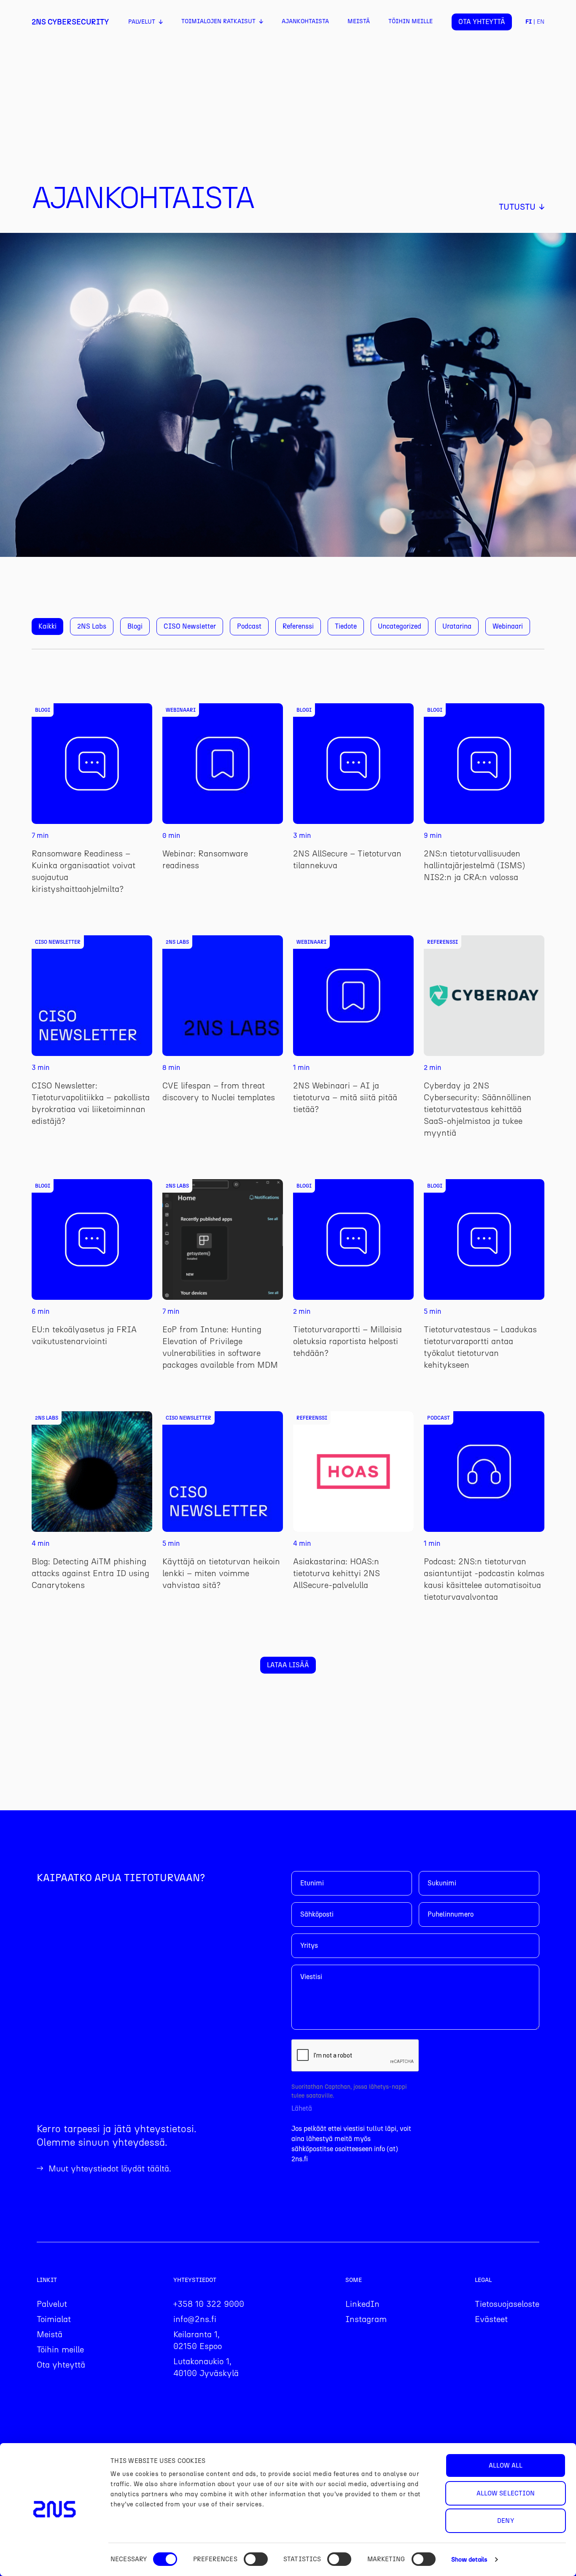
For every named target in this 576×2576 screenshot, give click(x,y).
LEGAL (483, 2280)
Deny (505, 2521)
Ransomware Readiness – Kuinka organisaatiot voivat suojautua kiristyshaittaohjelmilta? (83, 871)
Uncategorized (400, 626)
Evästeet (491, 2319)
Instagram (366, 2319)
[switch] (256, 2559)
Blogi (135, 626)
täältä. (159, 2168)
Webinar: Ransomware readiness (205, 859)
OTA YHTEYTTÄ (482, 22)
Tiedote (346, 626)
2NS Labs (92, 626)
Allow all (506, 2465)
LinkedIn (362, 2304)
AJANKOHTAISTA (305, 21)
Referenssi (298, 626)
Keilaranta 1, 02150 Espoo (198, 2340)
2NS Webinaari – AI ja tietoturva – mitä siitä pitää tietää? (345, 1097)
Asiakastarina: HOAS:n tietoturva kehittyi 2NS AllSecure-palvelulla (336, 1573)
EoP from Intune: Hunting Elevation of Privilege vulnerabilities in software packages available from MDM (220, 1347)
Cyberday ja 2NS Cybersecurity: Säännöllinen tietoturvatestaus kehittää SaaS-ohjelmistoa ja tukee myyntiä (478, 1109)
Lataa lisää (288, 1665)
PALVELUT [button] (142, 22)
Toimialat (54, 2319)
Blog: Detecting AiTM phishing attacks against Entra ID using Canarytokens (90, 1573)
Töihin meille (60, 2349)
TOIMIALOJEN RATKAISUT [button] (218, 21)
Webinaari (508, 626)
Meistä (50, 2334)
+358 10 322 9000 (209, 2304)
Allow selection (506, 2493)
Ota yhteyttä (61, 2365)
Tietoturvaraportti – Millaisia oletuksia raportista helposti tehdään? (347, 1341)
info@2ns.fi (195, 2319)
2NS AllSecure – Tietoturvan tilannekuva (347, 859)
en (541, 22)
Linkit (47, 2280)
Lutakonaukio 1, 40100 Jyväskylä (206, 2367)
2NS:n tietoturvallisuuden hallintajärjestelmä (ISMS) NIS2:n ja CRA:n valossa (474, 865)
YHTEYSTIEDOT (195, 2280)
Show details (469, 2560)
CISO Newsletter (190, 626)
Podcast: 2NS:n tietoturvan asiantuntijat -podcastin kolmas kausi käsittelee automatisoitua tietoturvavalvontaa (484, 1579)
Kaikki (47, 626)
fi (529, 22)
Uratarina (457, 626)
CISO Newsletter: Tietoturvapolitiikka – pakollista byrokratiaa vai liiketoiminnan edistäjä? (91, 1103)
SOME (354, 2280)
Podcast (249, 626)
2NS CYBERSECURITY (70, 22)
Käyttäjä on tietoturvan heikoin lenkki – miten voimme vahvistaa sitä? (221, 1573)
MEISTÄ (359, 21)
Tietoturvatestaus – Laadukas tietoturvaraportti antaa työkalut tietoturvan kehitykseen (480, 1347)
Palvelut (52, 2304)
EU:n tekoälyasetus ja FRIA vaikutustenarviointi (84, 1335)
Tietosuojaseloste (507, 2304)
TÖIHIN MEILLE (410, 21)
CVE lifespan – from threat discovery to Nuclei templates (219, 1091)
